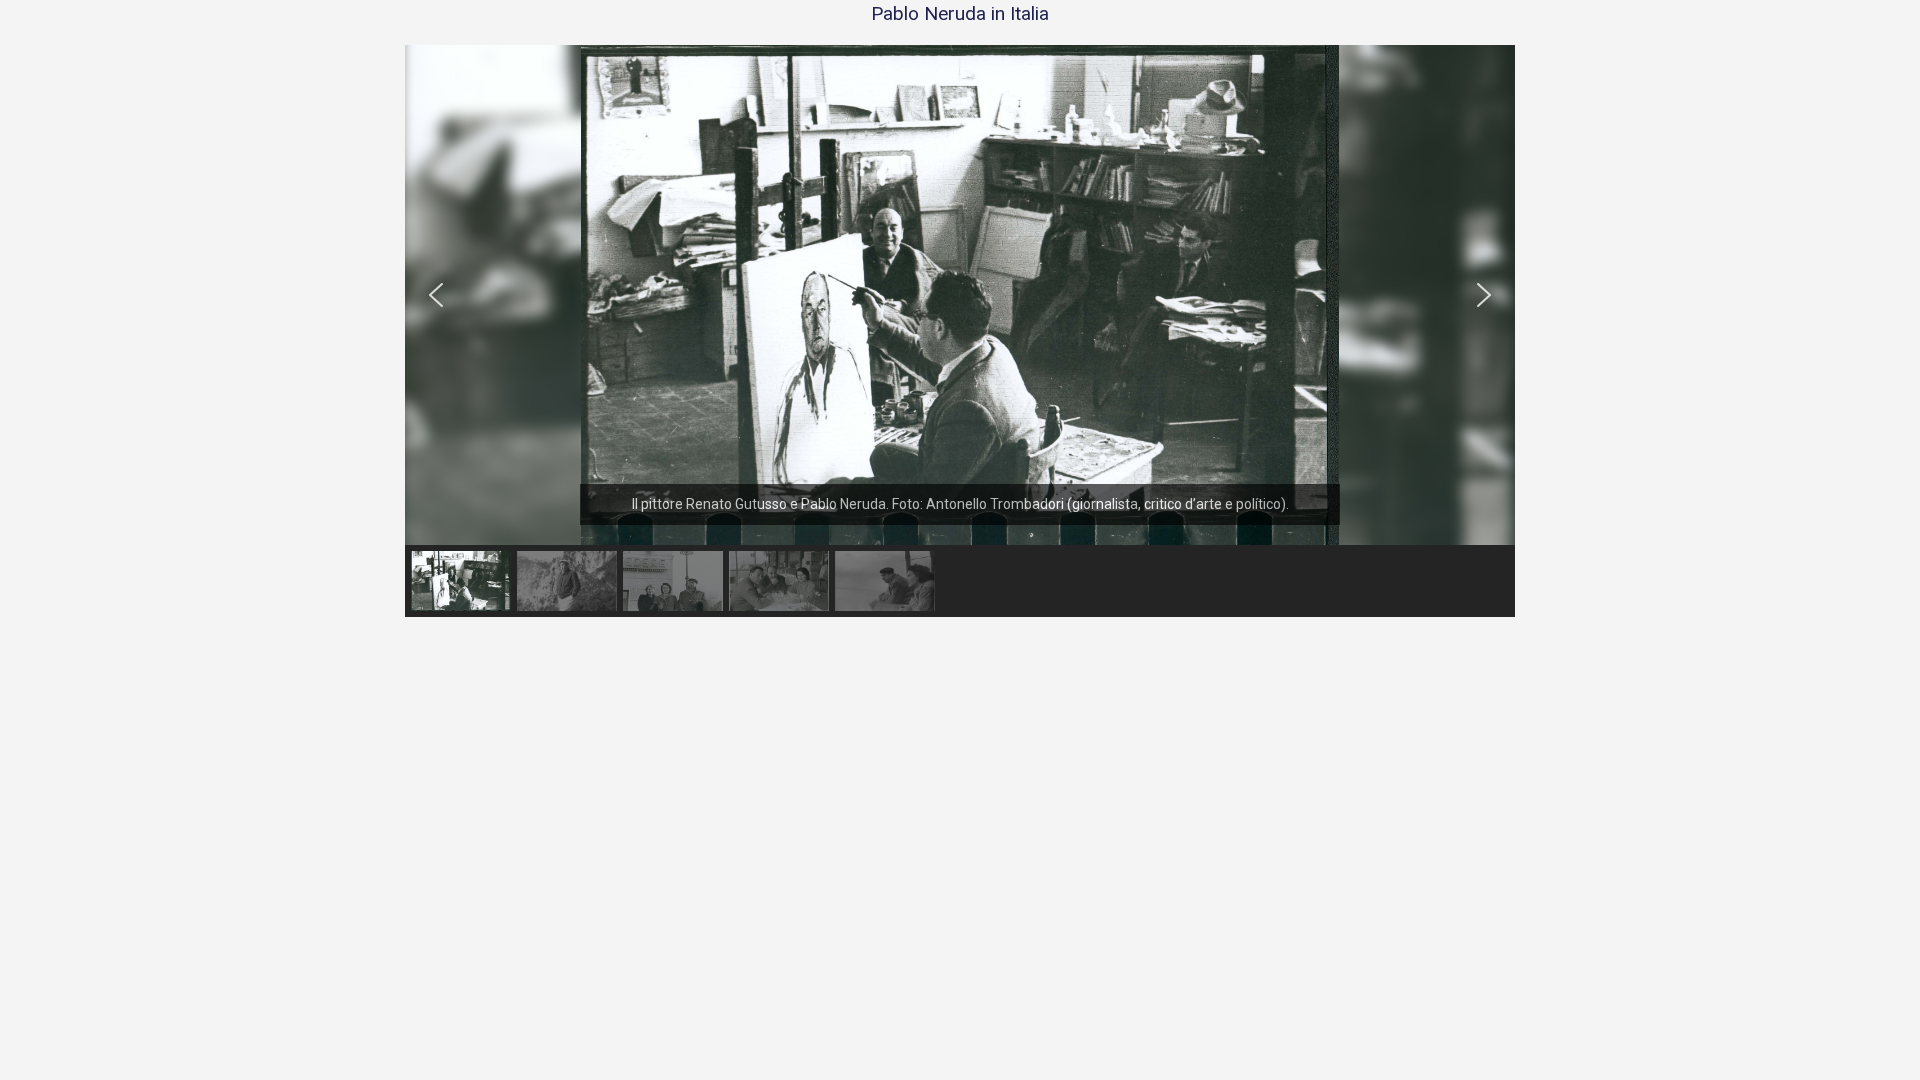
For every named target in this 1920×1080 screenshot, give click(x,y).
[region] (960, 331)
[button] (436, 295)
